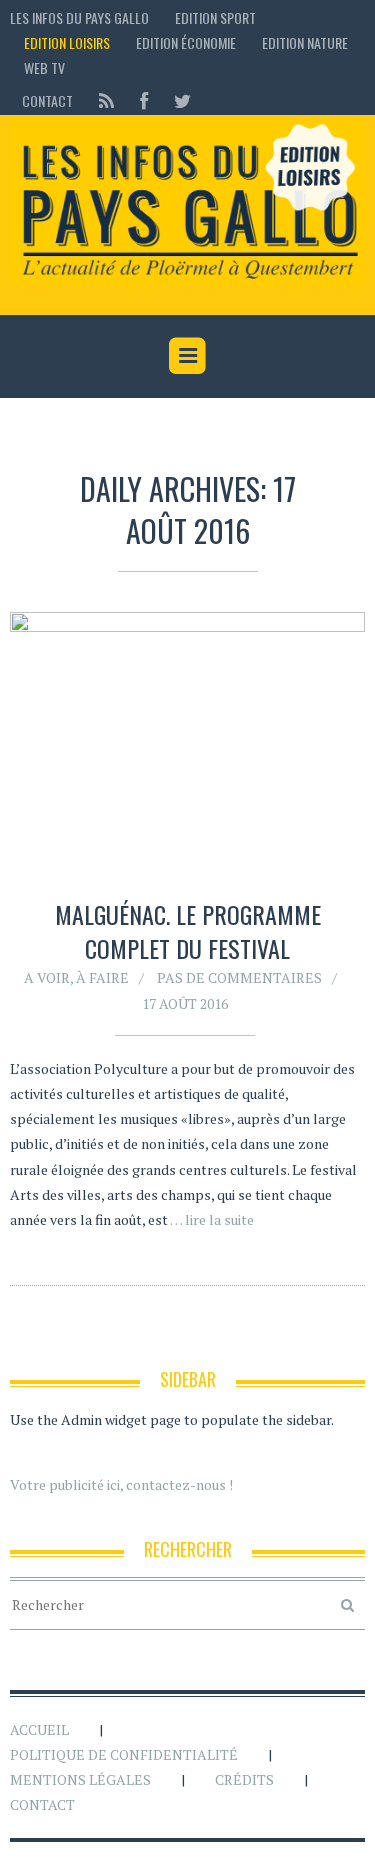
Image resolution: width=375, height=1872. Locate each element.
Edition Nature (305, 42)
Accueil (39, 1729)
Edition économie (186, 42)
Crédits (244, 1779)
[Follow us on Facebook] (144, 100)
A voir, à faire (76, 977)
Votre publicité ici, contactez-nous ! (121, 1484)
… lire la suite (212, 1219)
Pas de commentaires (239, 977)
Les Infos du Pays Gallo (79, 17)
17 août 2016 (185, 1003)
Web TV (44, 67)
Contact (47, 100)
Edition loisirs (67, 42)
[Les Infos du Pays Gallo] (187, 203)
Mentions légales (80, 1779)
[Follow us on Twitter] (176, 100)
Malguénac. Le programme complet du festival (188, 931)
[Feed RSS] (106, 100)
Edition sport (215, 17)
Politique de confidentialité (124, 1754)
